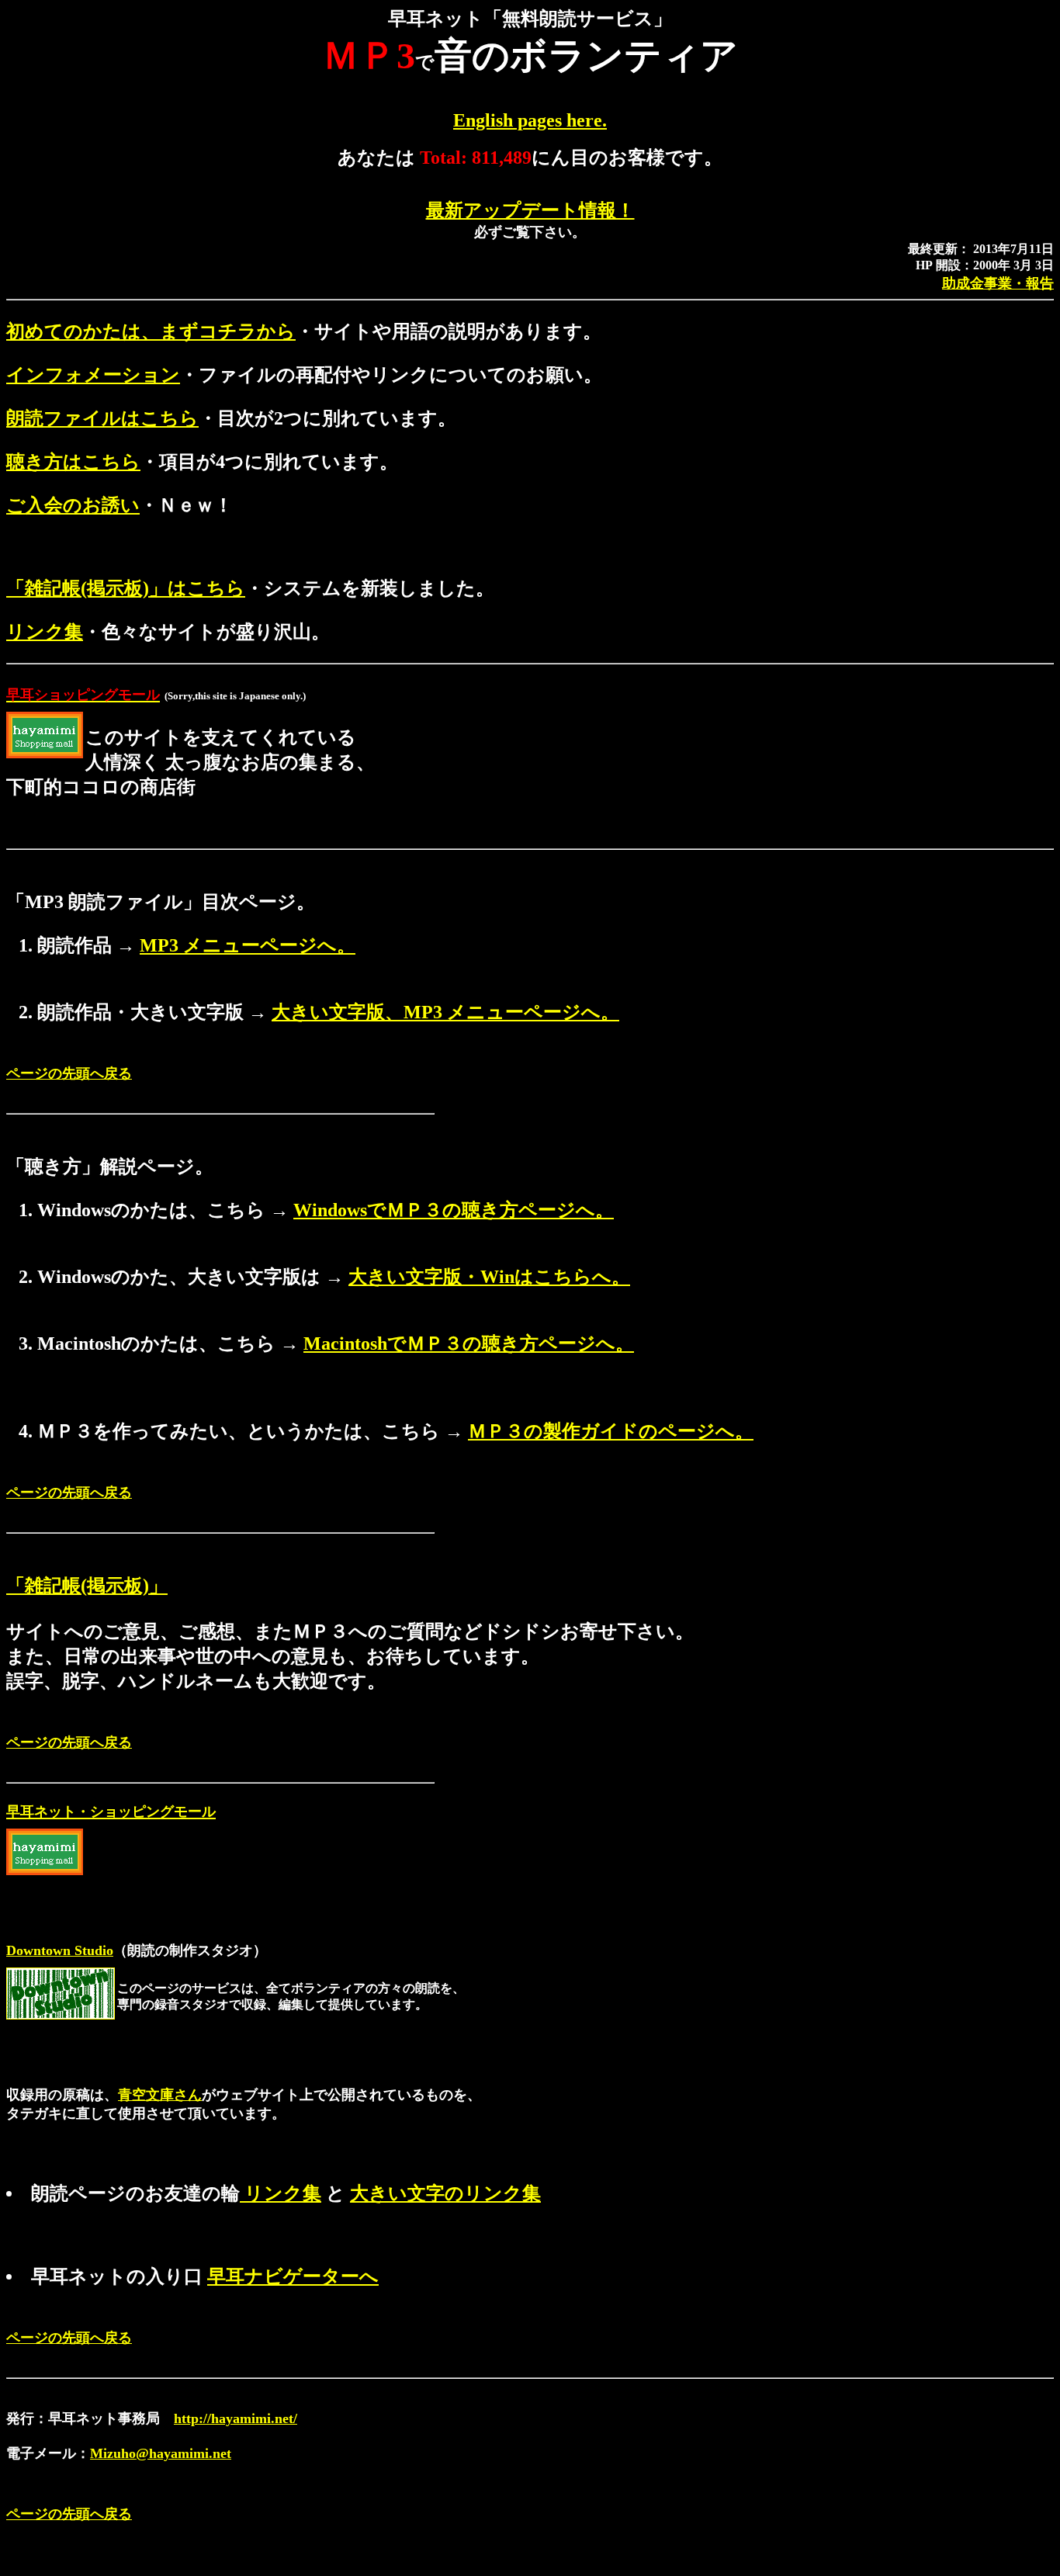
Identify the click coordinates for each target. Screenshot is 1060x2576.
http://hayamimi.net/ (236, 2418)
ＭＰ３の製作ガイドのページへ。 (611, 1431)
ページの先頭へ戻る (69, 1073)
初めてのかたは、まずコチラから (151, 331)
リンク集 (45, 632)
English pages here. (530, 120)
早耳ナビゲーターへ (293, 2276)
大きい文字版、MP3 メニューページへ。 (445, 1012)
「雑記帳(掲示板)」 (87, 1586)
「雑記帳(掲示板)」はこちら (126, 588)
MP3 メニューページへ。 (248, 945)
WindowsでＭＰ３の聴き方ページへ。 (454, 1210)
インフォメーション (93, 375)
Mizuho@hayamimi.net (161, 2453)
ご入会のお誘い (73, 505)
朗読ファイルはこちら (102, 418)
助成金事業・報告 (998, 283)
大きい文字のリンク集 (445, 2193)
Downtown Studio (60, 1950)
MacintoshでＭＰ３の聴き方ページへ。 (469, 1343)
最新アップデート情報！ (530, 210)
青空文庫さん (160, 2095)
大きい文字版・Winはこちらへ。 (489, 1277)
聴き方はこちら (73, 462)
